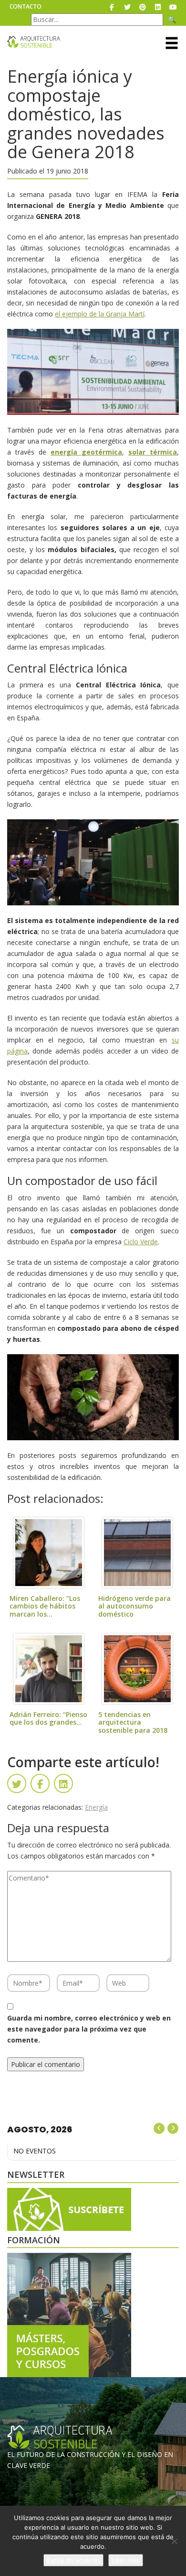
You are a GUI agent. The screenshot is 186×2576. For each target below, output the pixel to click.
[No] (174, 2541)
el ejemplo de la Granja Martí (100, 314)
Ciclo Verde (141, 1242)
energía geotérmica (86, 452)
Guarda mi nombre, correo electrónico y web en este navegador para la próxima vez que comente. (89, 2029)
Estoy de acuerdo (73, 2560)
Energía (96, 1807)
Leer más (126, 2560)
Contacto (26, 6)
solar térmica (153, 452)
